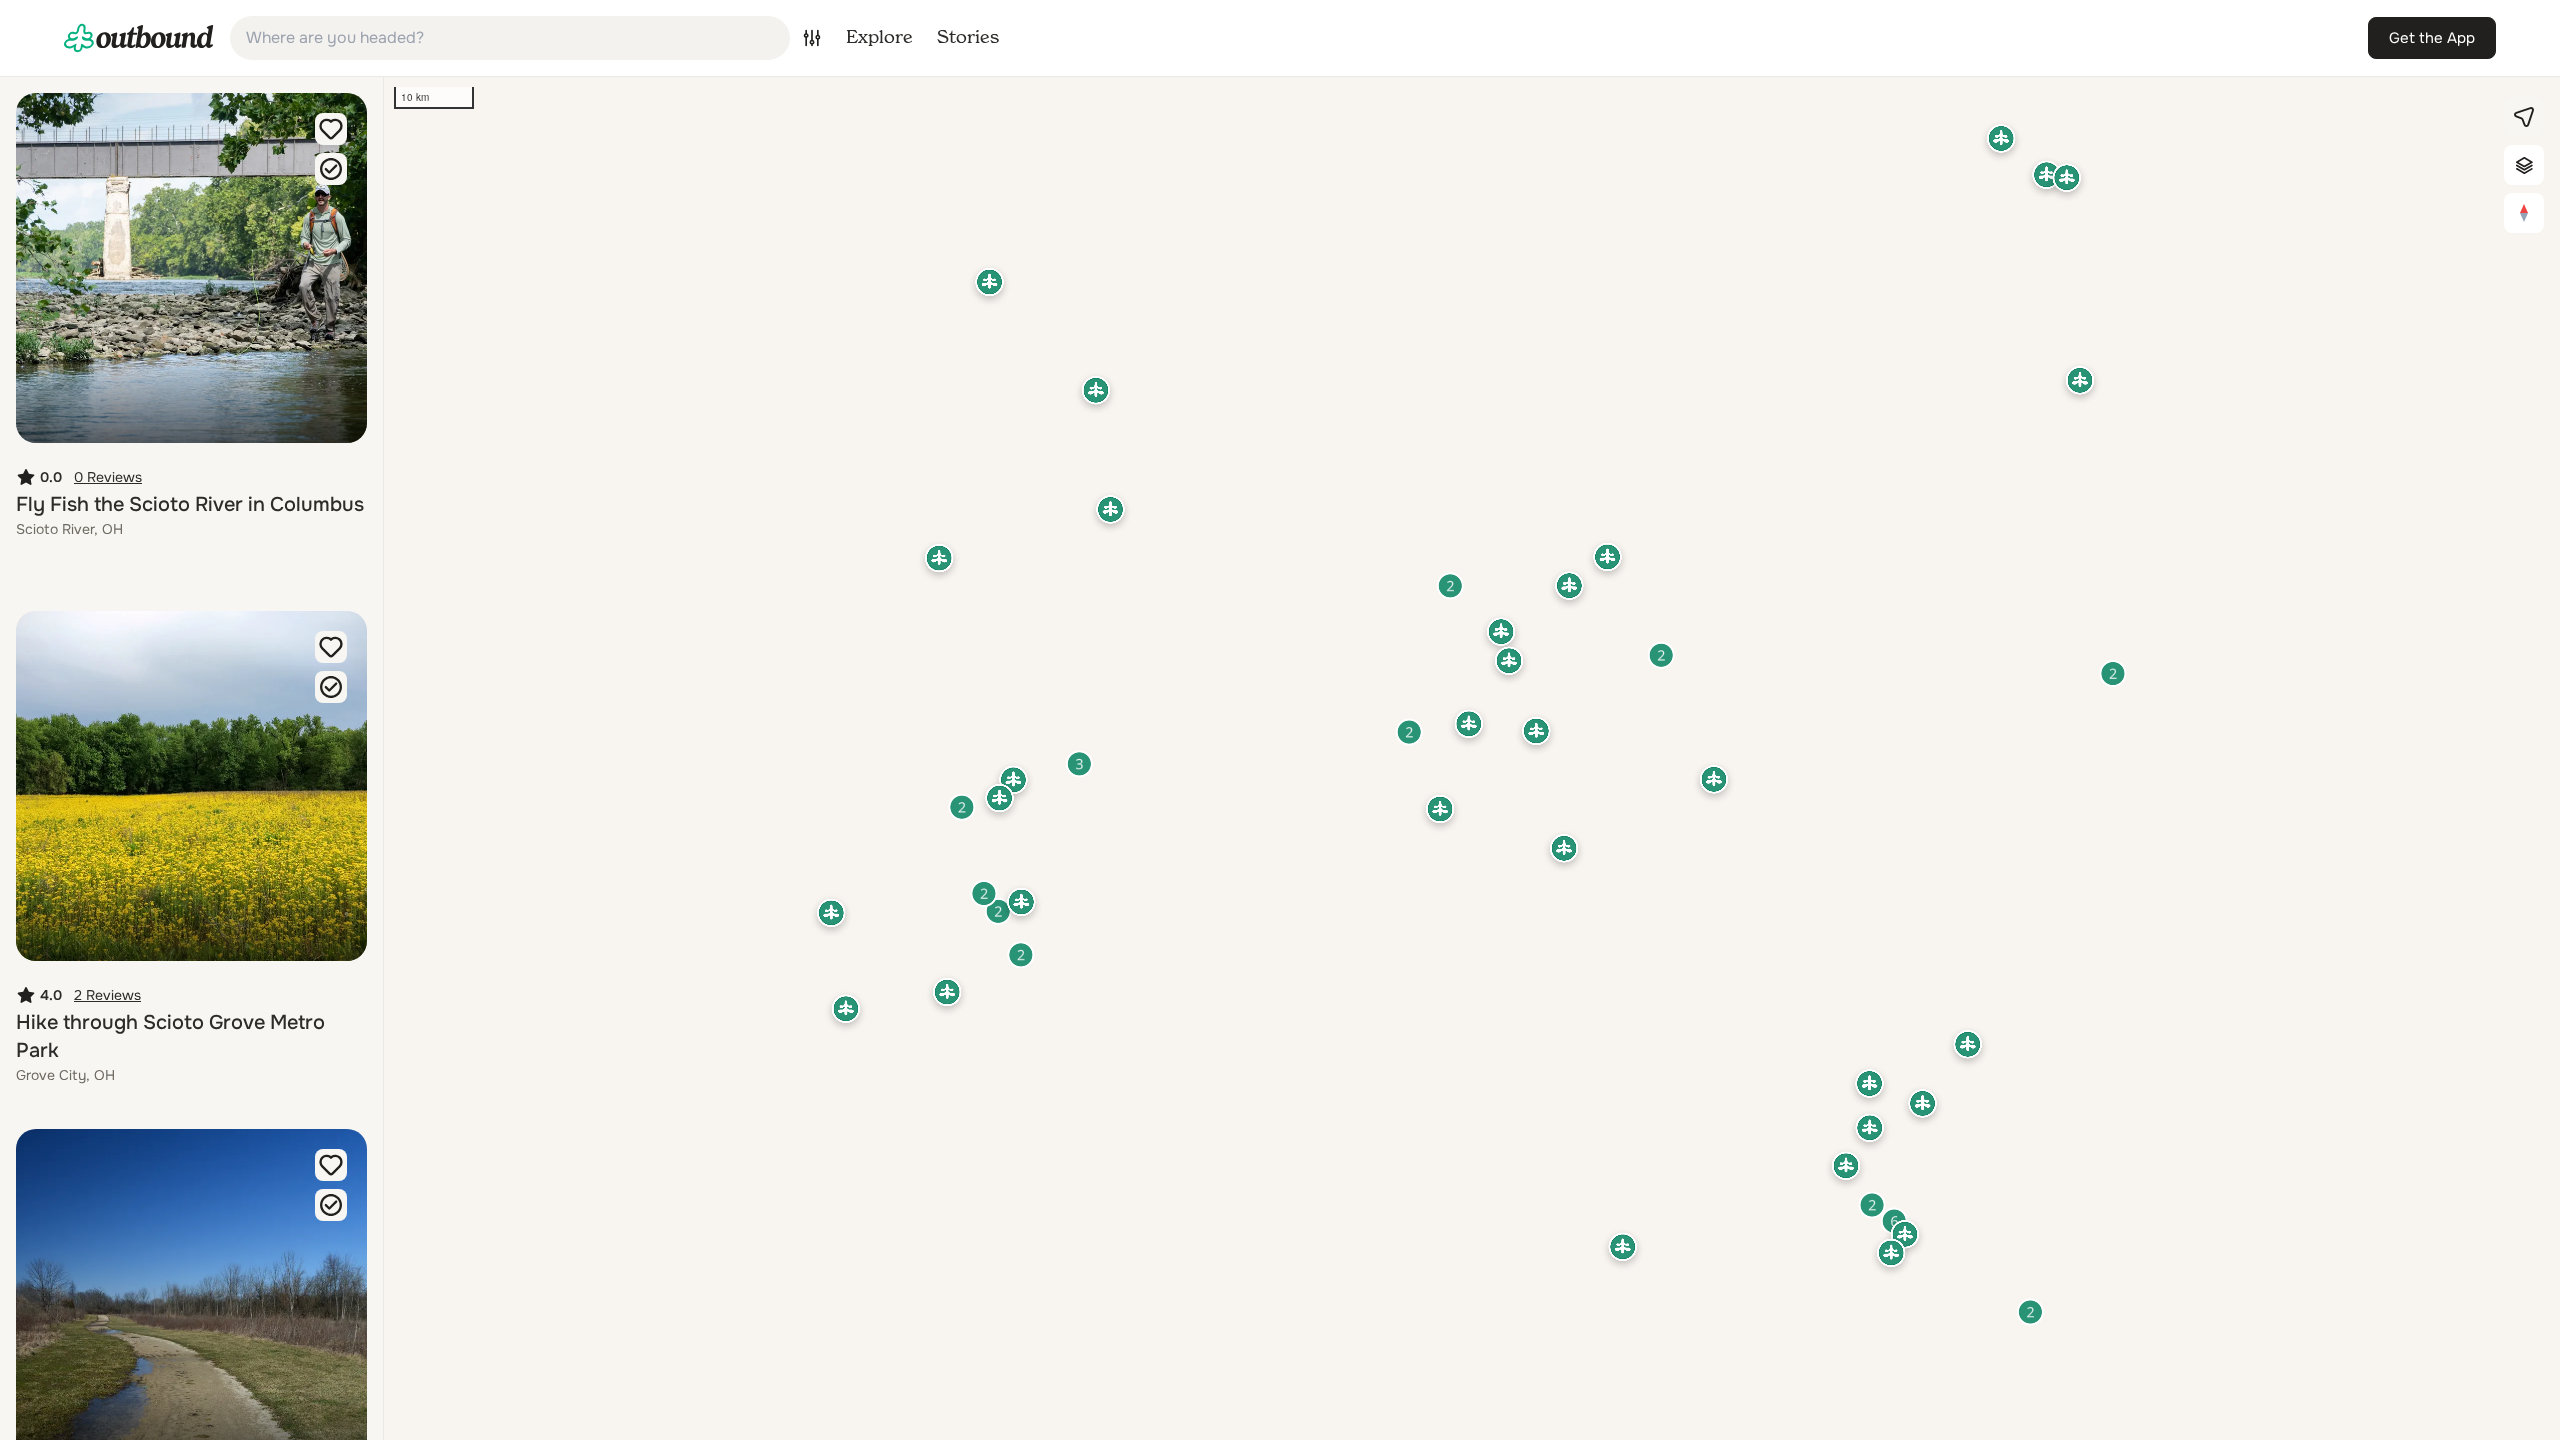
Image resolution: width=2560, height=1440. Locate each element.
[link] (139, 38)
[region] (1472, 758)
